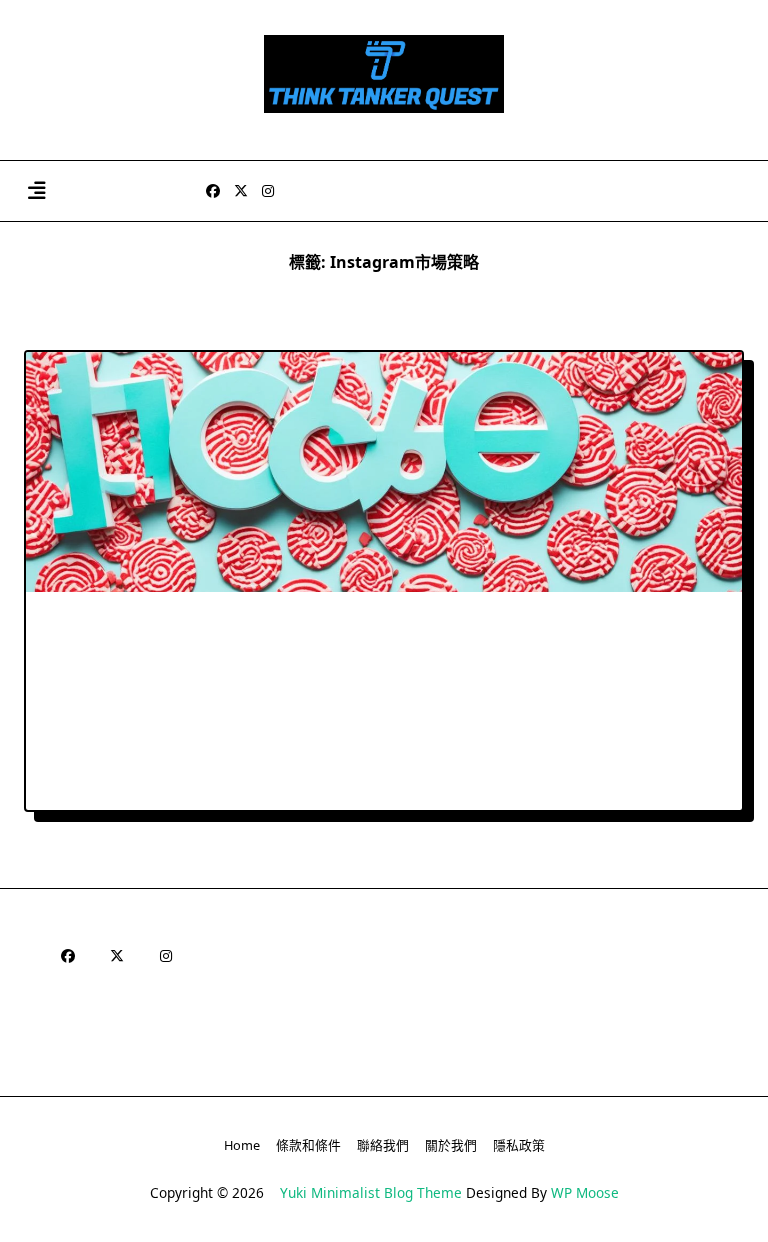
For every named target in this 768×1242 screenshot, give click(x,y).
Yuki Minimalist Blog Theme (371, 1192)
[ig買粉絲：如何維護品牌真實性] (384, 472)
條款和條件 (308, 1145)
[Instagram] (268, 191)
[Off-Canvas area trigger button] (36, 191)
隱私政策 (519, 1145)
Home (242, 1145)
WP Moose (585, 1192)
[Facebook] (213, 191)
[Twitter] (241, 191)
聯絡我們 (383, 1145)
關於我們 (451, 1145)
